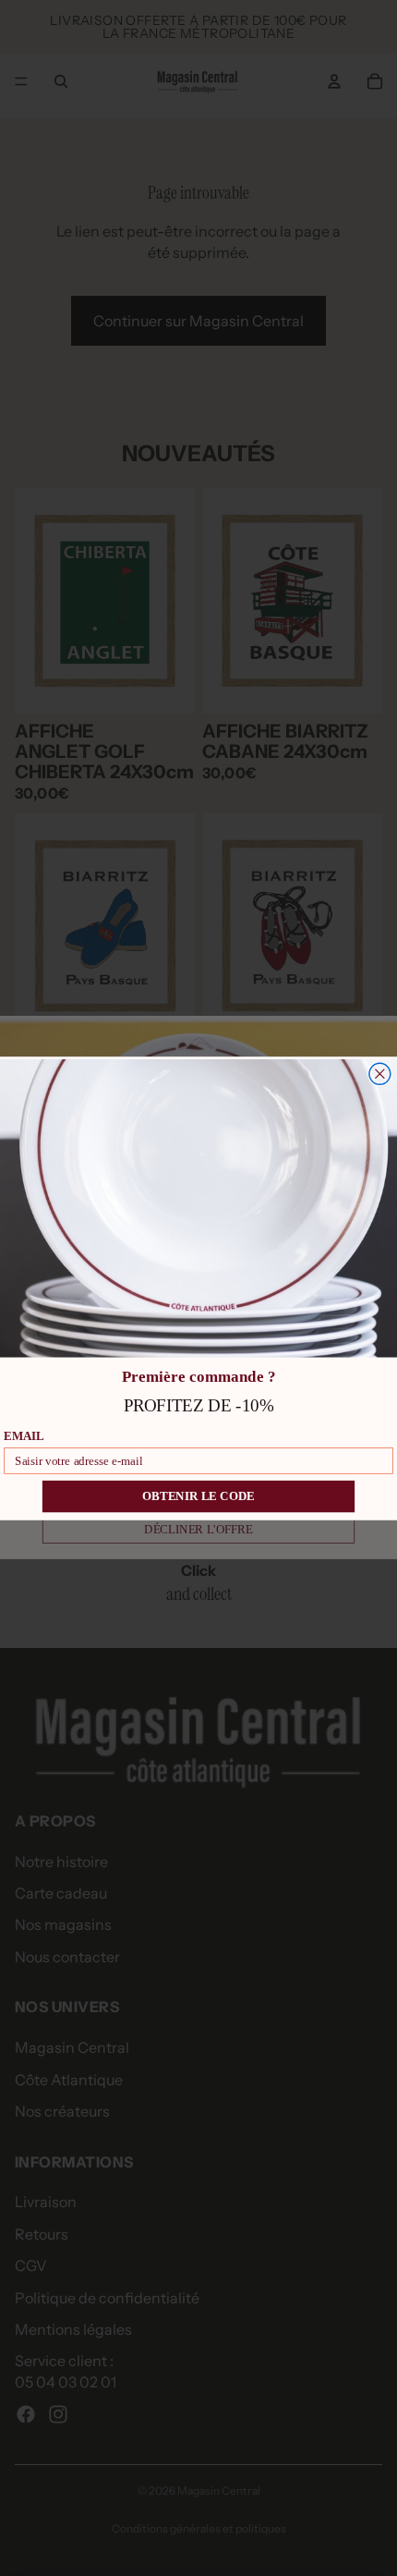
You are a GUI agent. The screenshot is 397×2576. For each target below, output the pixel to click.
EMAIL (24, 1435)
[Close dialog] (380, 1074)
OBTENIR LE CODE (198, 1496)
